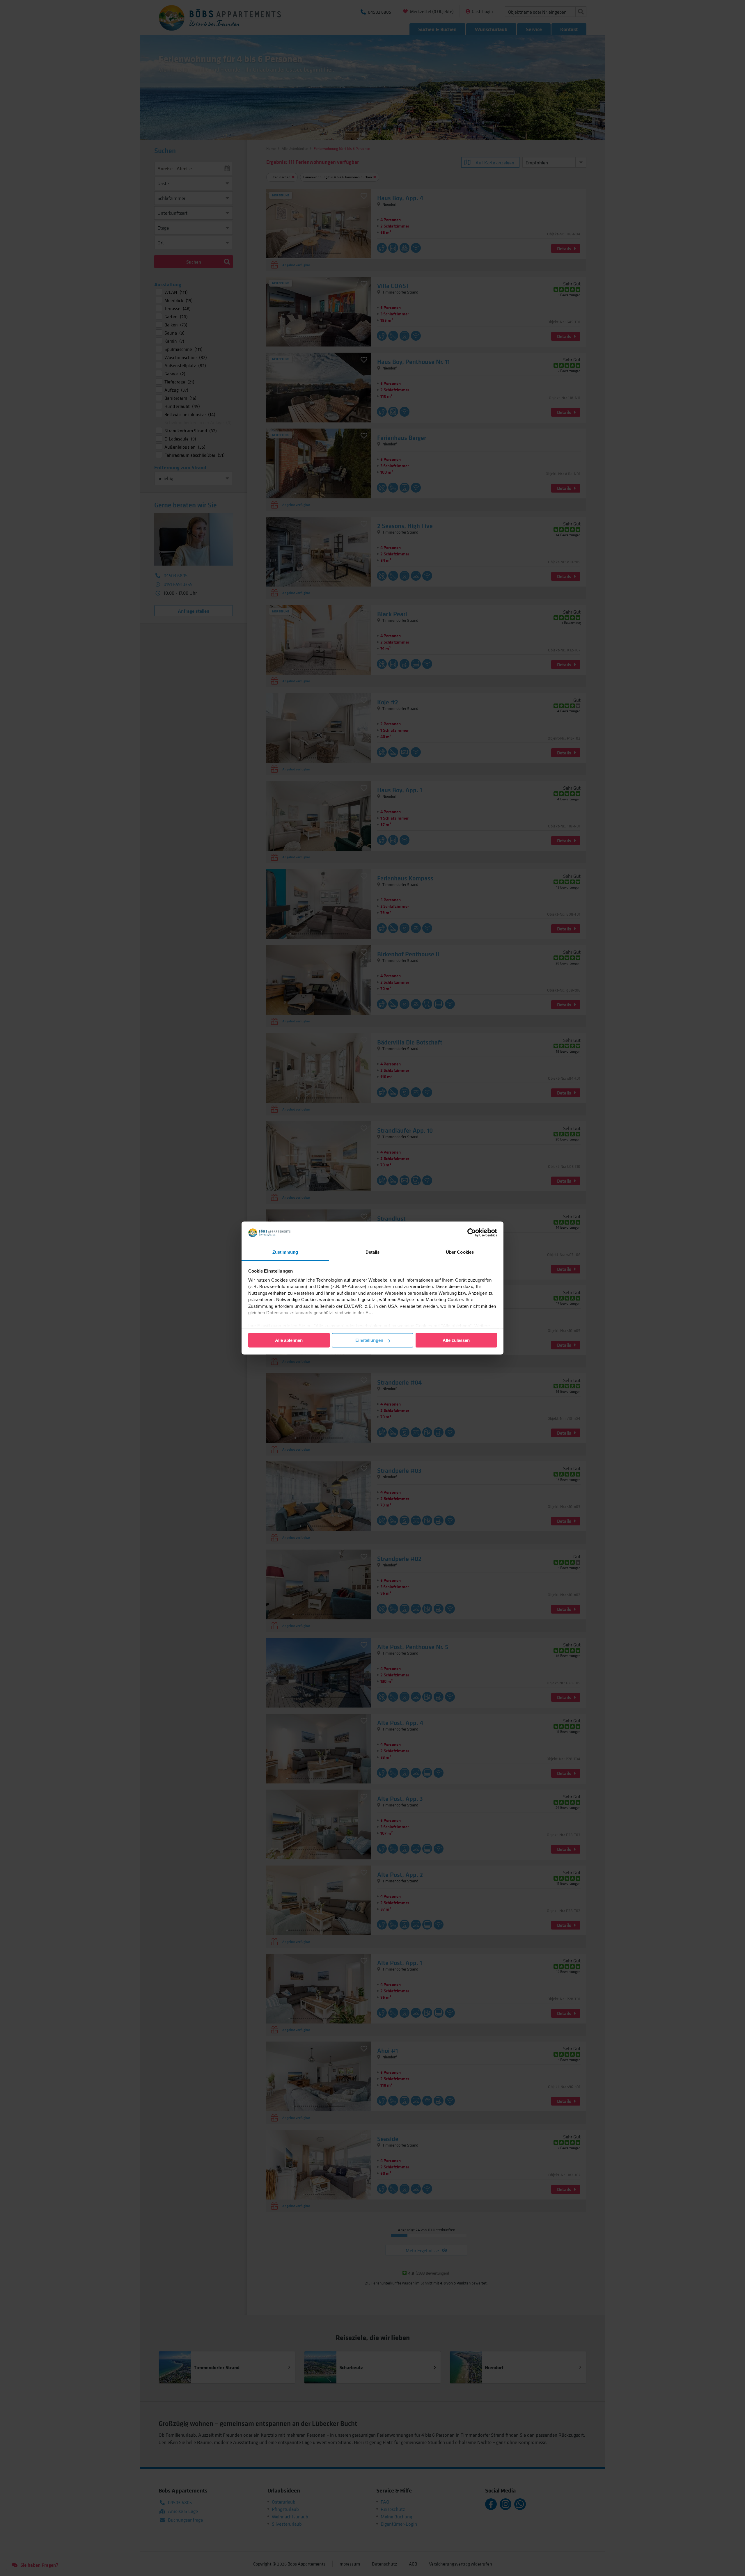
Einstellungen (369, 1340)
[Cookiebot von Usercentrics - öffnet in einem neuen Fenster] (472, 1233)
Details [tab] (373, 1252)
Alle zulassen (456, 1340)
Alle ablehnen (289, 1340)
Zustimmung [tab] (285, 1252)
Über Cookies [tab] (460, 1252)
